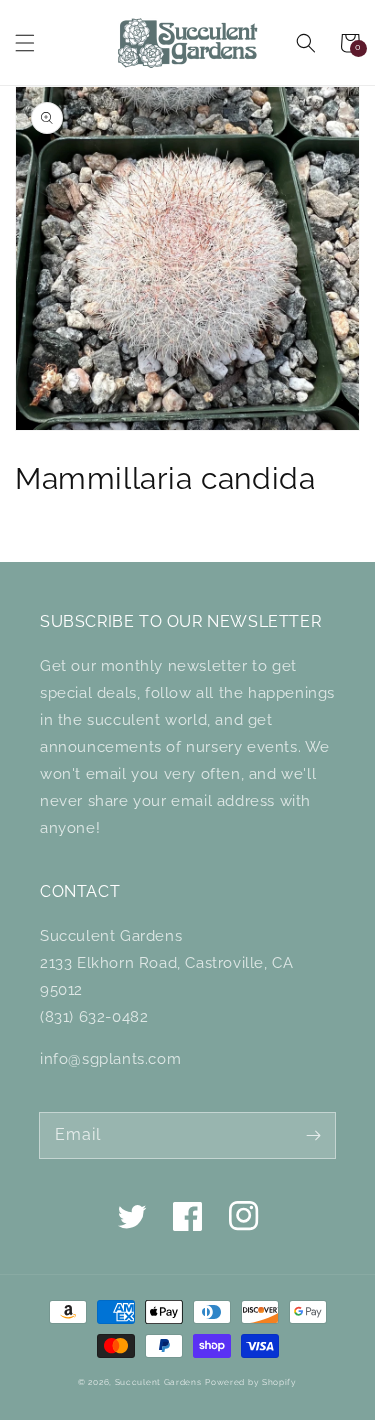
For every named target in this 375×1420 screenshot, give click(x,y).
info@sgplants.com (110, 1059)
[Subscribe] (313, 1135)
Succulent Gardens (158, 1382)
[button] (25, 43)
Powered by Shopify (251, 1382)
